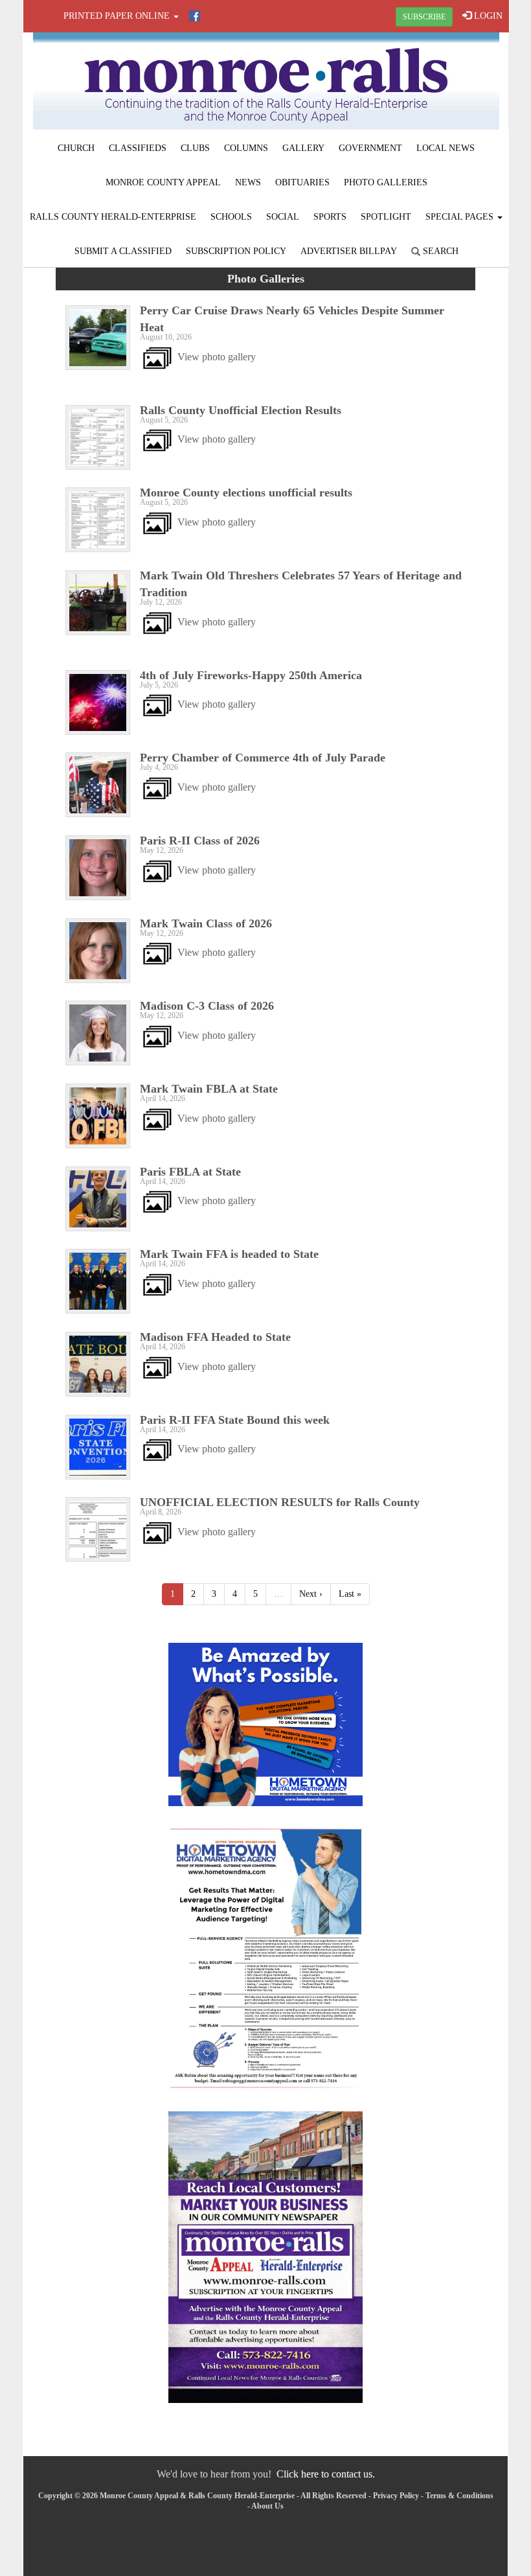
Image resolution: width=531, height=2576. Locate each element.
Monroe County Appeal (163, 182)
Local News (446, 148)
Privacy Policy (396, 2496)
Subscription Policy (236, 251)
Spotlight (386, 217)
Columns (246, 148)
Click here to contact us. (326, 2474)
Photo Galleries (386, 182)
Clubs (195, 148)
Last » (350, 1594)
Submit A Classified (123, 251)
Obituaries (302, 182)
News (248, 182)
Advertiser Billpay (349, 251)
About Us (267, 2506)
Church (76, 148)
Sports (330, 217)
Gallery (303, 148)
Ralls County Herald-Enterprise (113, 217)
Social (283, 217)
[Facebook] (195, 16)
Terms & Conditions (459, 2496)
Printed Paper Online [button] (118, 16)
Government (370, 148)
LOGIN (487, 16)
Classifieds (138, 148)
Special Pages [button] (461, 217)
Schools (231, 217)
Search (439, 251)
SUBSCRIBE (424, 17)
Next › (311, 1594)
